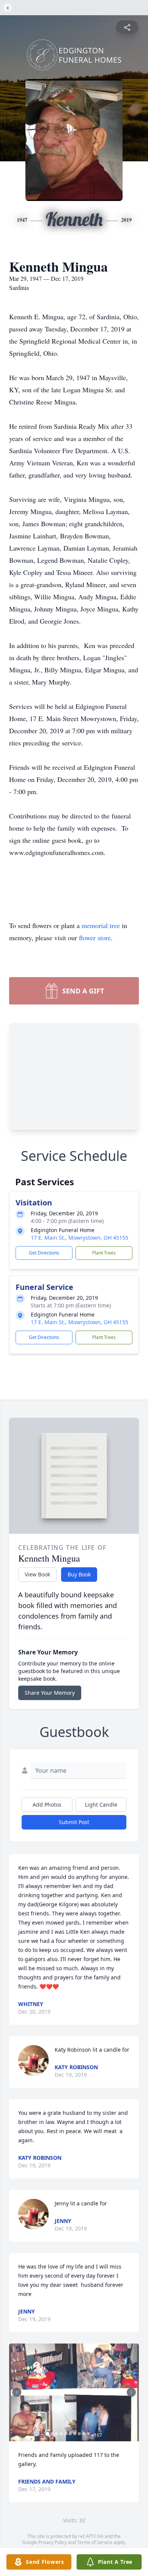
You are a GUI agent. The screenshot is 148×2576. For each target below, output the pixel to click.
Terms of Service (95, 2542)
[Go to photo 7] (75, 2434)
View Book (37, 1574)
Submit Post (74, 1822)
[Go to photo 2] (52, 2434)
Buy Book (79, 1574)
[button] (74, 2392)
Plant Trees (104, 1253)
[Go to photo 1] (47, 2434)
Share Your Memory (50, 1693)
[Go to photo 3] (57, 2434)
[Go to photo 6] (70, 2434)
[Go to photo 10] (88, 2434)
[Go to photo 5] (66, 2434)
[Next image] (131, 2392)
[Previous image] (17, 2392)
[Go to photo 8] (79, 2434)
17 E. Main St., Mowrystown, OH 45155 (80, 1238)
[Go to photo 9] (84, 2434)
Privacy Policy (53, 2542)
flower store (95, 938)
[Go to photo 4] (61, 2434)
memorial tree (101, 925)
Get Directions (44, 1253)
